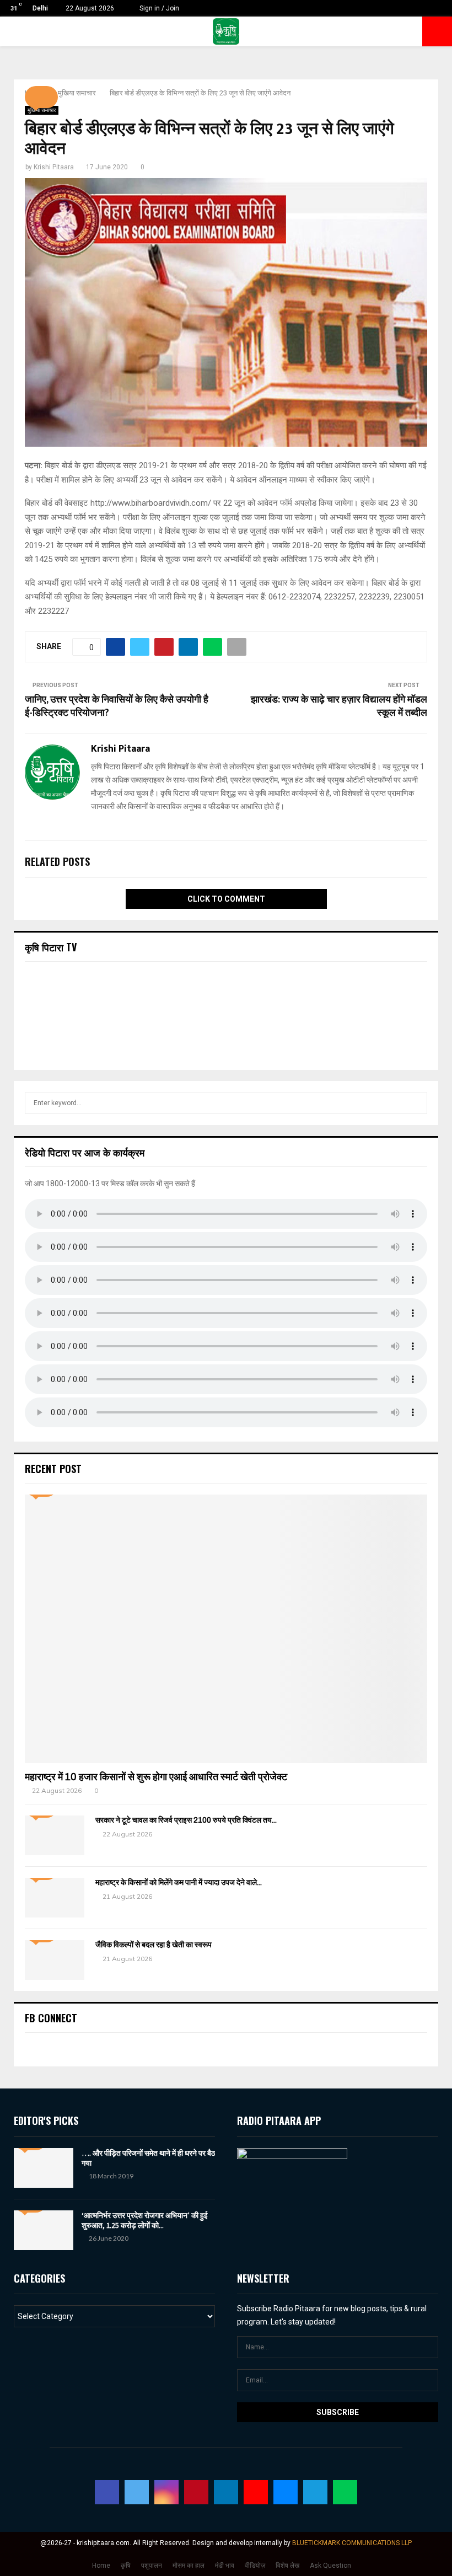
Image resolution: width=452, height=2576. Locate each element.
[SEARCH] (416, 1103)
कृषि (126, 2566)
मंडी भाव (225, 2566)
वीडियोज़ (255, 2566)
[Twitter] (137, 2492)
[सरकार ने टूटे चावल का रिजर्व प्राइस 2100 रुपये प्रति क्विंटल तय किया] (55, 1835)
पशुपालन (152, 2566)
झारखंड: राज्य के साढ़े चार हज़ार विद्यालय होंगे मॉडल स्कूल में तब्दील (339, 706)
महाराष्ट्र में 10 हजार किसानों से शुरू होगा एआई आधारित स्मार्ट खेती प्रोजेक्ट (156, 1777)
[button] (41, 97)
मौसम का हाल (189, 2566)
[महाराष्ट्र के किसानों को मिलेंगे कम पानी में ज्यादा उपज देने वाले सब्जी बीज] (55, 1898)
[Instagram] (166, 2492)
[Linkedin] (226, 2492)
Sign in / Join (158, 8)
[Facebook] (107, 2492)
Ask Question (330, 2566)
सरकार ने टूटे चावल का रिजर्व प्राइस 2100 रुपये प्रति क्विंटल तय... (186, 1820)
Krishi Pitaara (54, 167)
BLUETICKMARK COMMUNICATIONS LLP (352, 2543)
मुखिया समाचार (42, 110)
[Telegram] (315, 2492)
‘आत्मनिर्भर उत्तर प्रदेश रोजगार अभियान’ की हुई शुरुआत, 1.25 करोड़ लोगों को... (145, 2220)
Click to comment (226, 899)
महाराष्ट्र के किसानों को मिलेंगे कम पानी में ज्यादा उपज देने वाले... (179, 1883)
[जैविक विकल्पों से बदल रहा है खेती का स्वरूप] (55, 1960)
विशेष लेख (287, 2566)
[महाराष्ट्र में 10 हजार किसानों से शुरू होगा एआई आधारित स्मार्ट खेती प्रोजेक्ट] (226, 1629)
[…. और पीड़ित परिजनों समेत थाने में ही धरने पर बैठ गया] (44, 2168)
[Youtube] (256, 2492)
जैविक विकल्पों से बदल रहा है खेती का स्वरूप (154, 1945)
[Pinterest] (196, 2492)
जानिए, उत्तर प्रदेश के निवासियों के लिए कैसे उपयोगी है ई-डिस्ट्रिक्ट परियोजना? (117, 706)
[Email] (286, 2492)
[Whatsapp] (345, 2492)
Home (101, 2566)
